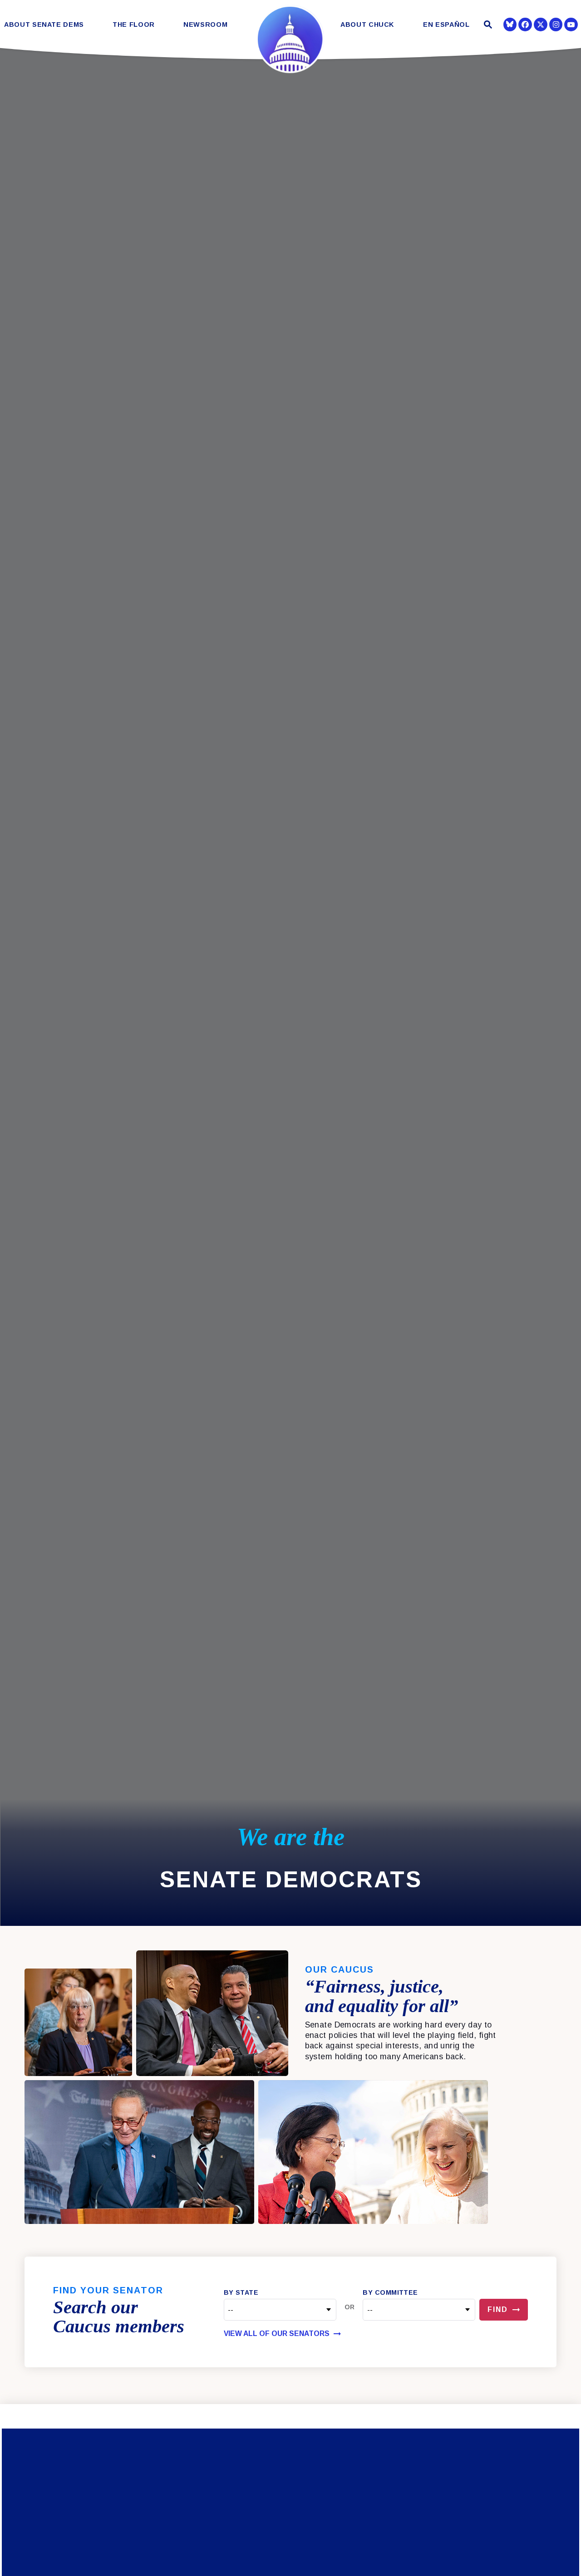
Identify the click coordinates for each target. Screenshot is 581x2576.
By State (241, 2292)
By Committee (390, 2292)
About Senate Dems (44, 25)
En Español (446, 25)
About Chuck (367, 25)
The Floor (134, 25)
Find (498, 2309)
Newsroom (205, 25)
